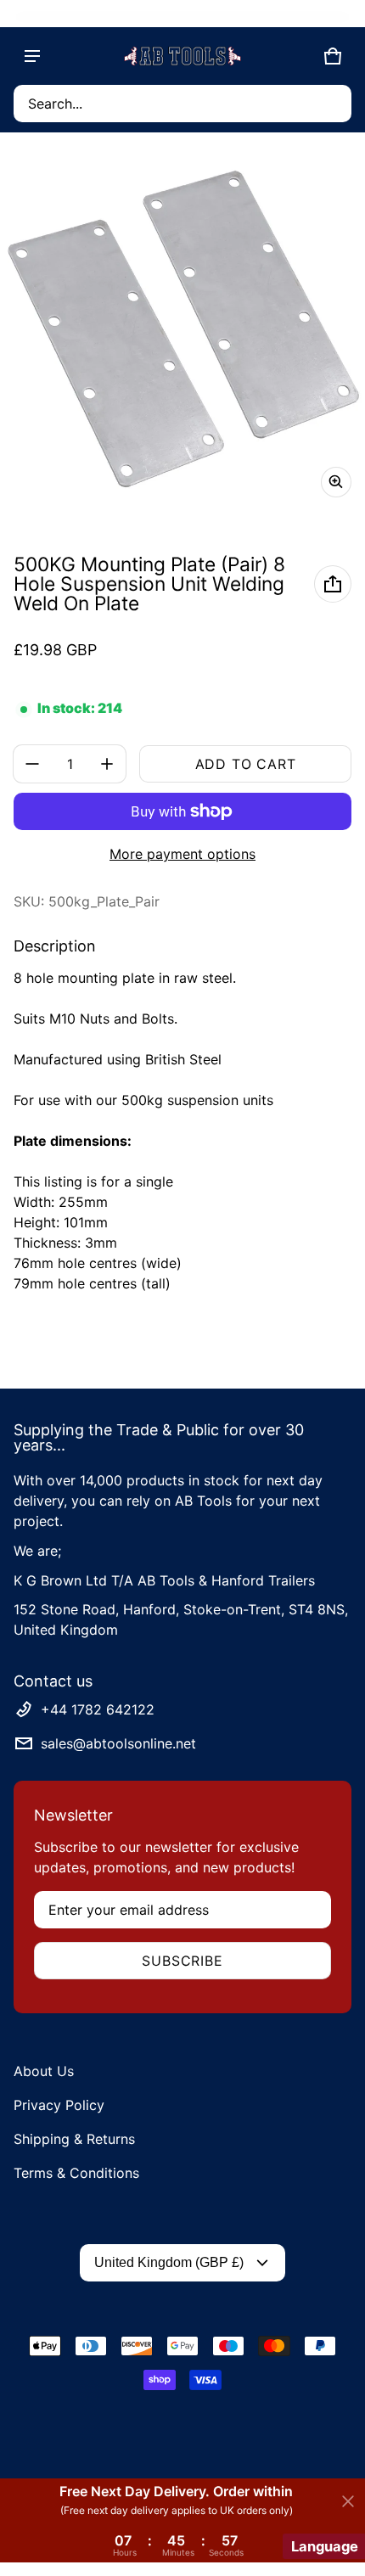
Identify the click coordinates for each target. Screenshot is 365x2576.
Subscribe (182, 1961)
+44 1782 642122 (98, 1709)
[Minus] (32, 764)
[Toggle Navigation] (32, 56)
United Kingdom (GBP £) (169, 2262)
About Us (44, 2071)
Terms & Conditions (76, 2173)
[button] (182, 104)
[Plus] (107, 764)
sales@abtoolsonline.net (118, 1743)
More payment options (182, 854)
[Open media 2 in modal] (182, 328)
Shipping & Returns (74, 2139)
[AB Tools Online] (182, 56)
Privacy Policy (59, 2105)
